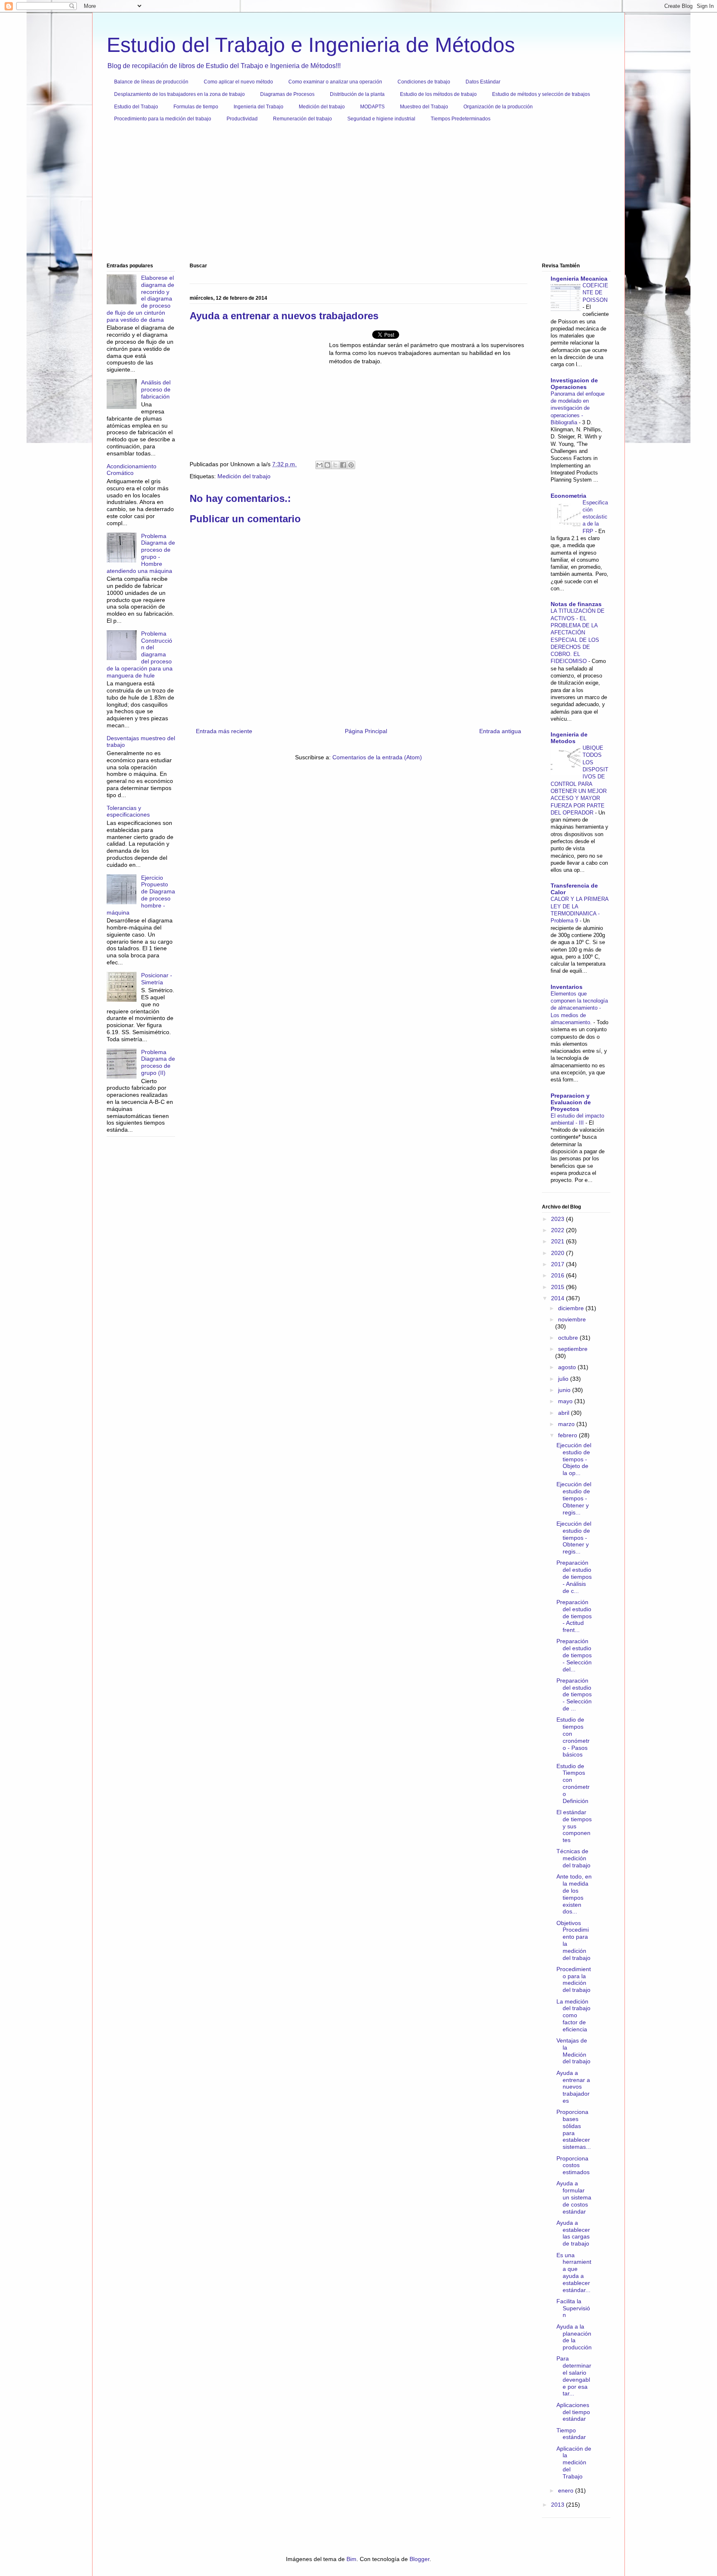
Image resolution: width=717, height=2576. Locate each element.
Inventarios (567, 987)
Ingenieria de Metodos (569, 738)
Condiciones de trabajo (424, 82)
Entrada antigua (500, 731)
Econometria (568, 496)
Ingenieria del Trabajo (259, 107)
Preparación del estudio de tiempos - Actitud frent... (574, 1616)
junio (565, 1390)
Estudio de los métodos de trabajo (438, 94)
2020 (558, 1253)
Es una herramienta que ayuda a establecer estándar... (574, 2273)
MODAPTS (372, 107)
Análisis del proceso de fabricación (156, 389)
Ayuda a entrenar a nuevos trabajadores (573, 2087)
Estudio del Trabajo (136, 107)
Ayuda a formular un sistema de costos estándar (574, 2197)
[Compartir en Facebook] (343, 465)
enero (567, 2490)
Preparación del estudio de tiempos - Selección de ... (574, 1694)
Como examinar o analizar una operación (335, 82)
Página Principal (366, 731)
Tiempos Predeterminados (461, 119)
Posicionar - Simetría (157, 979)
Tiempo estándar (571, 2434)
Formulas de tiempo (196, 107)
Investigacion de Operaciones (574, 384)
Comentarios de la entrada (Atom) (377, 757)
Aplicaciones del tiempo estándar (573, 2412)
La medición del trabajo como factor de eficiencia (573, 2015)
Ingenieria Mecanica (579, 279)
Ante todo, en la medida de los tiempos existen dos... (574, 1894)
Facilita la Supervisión (573, 2308)
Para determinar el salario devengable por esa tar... (574, 2376)
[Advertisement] (356, 196)
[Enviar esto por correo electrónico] (319, 465)
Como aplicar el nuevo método (238, 82)
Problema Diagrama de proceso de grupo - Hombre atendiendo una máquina (141, 553)
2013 (558, 2505)
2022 (558, 1230)
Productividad (242, 119)
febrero (568, 1435)
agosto (568, 1367)
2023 (558, 1219)
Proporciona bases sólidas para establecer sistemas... (574, 2129)
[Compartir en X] (335, 465)
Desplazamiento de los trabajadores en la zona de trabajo (179, 94)
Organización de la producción (498, 107)
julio (564, 1379)
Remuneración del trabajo (302, 119)
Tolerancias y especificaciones (128, 811)
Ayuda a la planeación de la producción (574, 2337)
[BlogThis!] (327, 465)
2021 (558, 1241)
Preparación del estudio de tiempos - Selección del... (574, 1655)
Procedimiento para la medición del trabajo (163, 119)
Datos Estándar (483, 82)
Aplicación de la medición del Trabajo (574, 2462)
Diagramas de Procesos (287, 94)
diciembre (572, 1308)
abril (565, 1413)
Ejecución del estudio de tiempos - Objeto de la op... (574, 1459)
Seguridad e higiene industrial (381, 119)
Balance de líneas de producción (151, 82)
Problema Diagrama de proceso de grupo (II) (158, 1062)
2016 (558, 1275)
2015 (558, 1287)
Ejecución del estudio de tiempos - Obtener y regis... (574, 1498)
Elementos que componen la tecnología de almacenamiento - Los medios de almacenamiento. (579, 1008)
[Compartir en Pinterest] (351, 465)
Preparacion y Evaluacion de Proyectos (571, 1102)
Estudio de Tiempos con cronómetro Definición (573, 1783)
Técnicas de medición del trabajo (573, 1858)
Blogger (419, 2559)
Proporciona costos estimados (573, 2165)
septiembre (573, 1349)
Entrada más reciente (224, 731)
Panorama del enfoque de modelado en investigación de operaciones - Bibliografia (578, 408)
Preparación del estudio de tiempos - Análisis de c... (574, 1577)
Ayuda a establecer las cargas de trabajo (573, 2233)
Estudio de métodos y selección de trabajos (541, 94)
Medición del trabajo (322, 107)
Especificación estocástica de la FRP (595, 517)
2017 (558, 1264)
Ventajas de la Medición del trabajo (573, 2051)
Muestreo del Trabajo (424, 107)
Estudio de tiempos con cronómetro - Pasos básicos (573, 1737)
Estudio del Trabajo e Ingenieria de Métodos (311, 45)
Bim (351, 2559)
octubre (569, 1338)
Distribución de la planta (357, 94)
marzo (567, 1424)
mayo (566, 1401)
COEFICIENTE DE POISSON (595, 293)
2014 (558, 1298)
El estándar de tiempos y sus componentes (574, 1826)
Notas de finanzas (576, 604)
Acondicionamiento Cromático (132, 470)
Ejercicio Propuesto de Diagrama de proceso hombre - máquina (141, 895)
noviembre (572, 1319)
